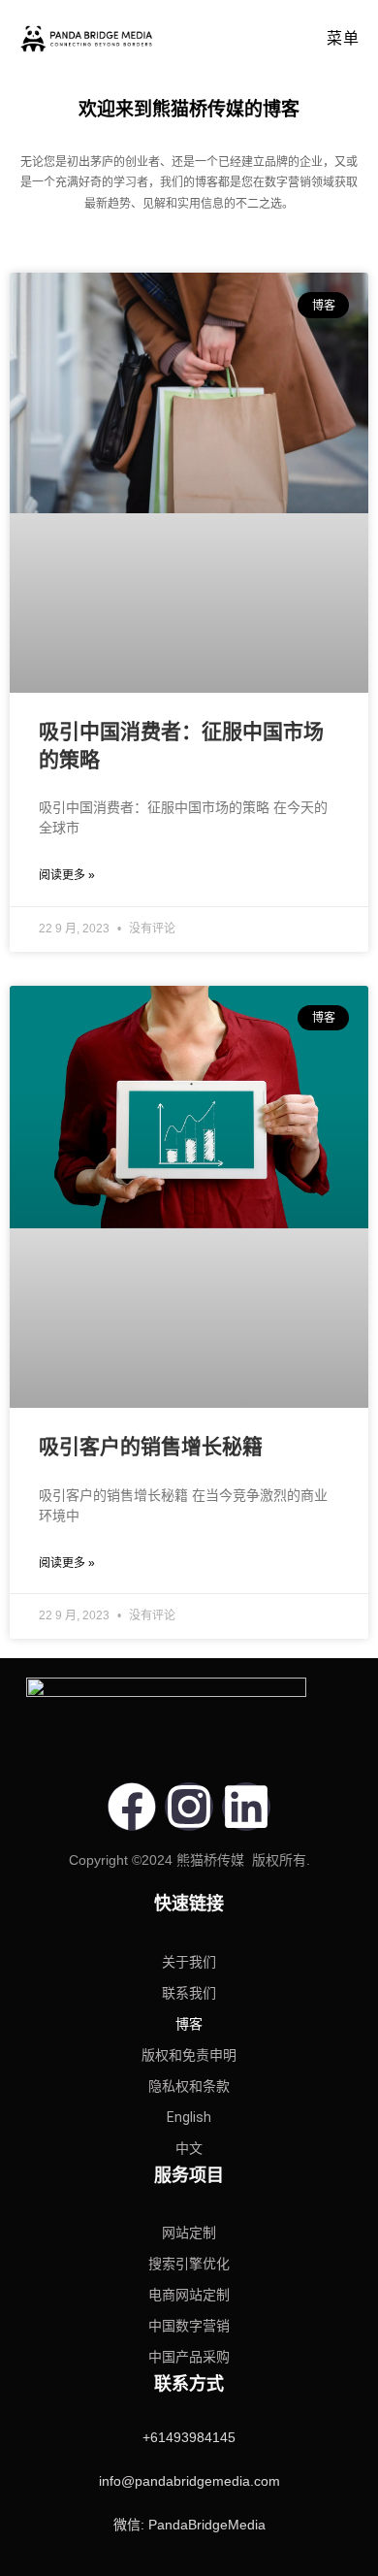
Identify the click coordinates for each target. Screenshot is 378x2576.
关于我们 (189, 1962)
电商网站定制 (189, 2295)
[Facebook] (132, 1807)
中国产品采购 (189, 2357)
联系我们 (189, 1993)
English (189, 2117)
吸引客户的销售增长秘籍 (151, 1446)
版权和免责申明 (189, 2055)
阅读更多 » (67, 875)
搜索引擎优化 (189, 2264)
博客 (189, 2024)
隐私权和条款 (189, 2086)
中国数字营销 (189, 2326)
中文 (189, 2148)
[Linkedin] (246, 1807)
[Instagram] (189, 1807)
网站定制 (189, 2233)
